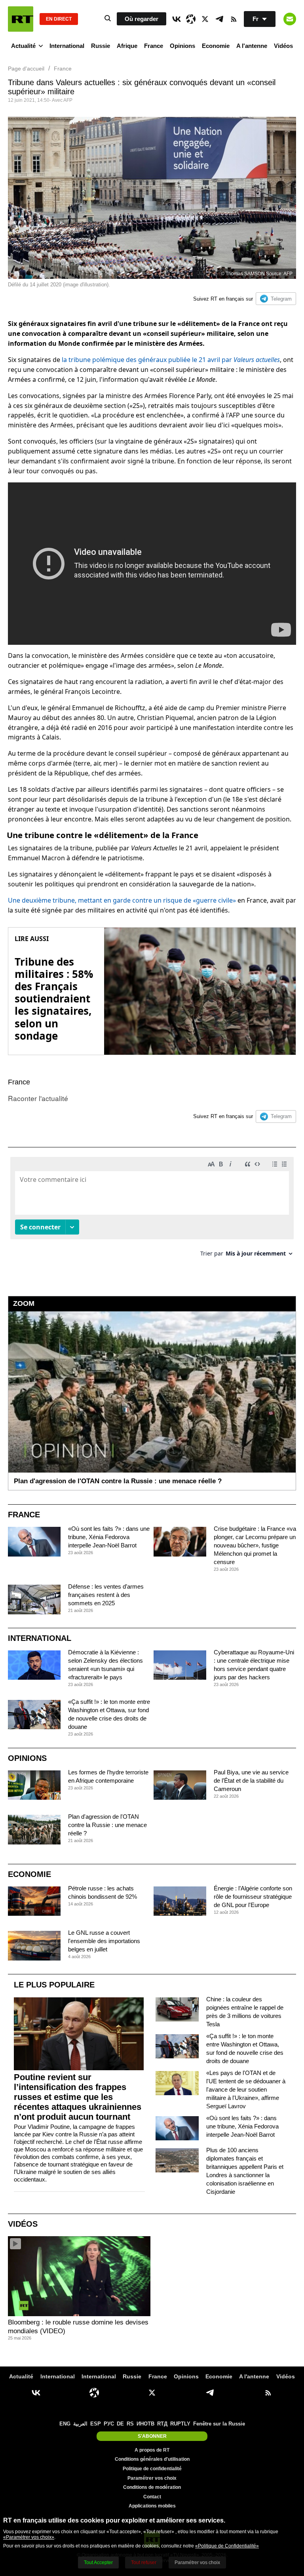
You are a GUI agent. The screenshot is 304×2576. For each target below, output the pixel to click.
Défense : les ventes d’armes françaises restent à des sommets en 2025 (106, 1595)
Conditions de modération (152, 2487)
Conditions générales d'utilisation (152, 2459)
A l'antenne (252, 46)
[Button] (290, 19)
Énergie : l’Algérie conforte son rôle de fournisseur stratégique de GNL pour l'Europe (253, 1897)
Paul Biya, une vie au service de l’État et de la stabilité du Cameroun (251, 1781)
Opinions (182, 46)
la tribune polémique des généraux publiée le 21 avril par (171, 360)
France (154, 46)
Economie (216, 46)
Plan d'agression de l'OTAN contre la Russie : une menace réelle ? (107, 1825)
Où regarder (142, 19)
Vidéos (283, 46)
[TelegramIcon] (219, 19)
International (67, 46)
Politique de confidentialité (152, 2469)
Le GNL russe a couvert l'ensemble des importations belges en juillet (104, 1941)
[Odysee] (191, 19)
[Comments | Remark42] (152, 1210)
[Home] (21, 19)
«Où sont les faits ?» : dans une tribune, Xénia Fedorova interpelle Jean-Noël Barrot (109, 1537)
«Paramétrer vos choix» (29, 2537)
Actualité (23, 46)
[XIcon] (205, 19)
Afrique (127, 46)
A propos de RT (152, 2450)
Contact (152, 2497)
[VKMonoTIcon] (177, 19)
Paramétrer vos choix (152, 2478)
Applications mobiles (152, 2506)
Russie (101, 46)
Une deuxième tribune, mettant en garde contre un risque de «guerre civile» (122, 900)
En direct (59, 19)
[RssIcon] (234, 19)
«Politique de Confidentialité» (227, 2546)
